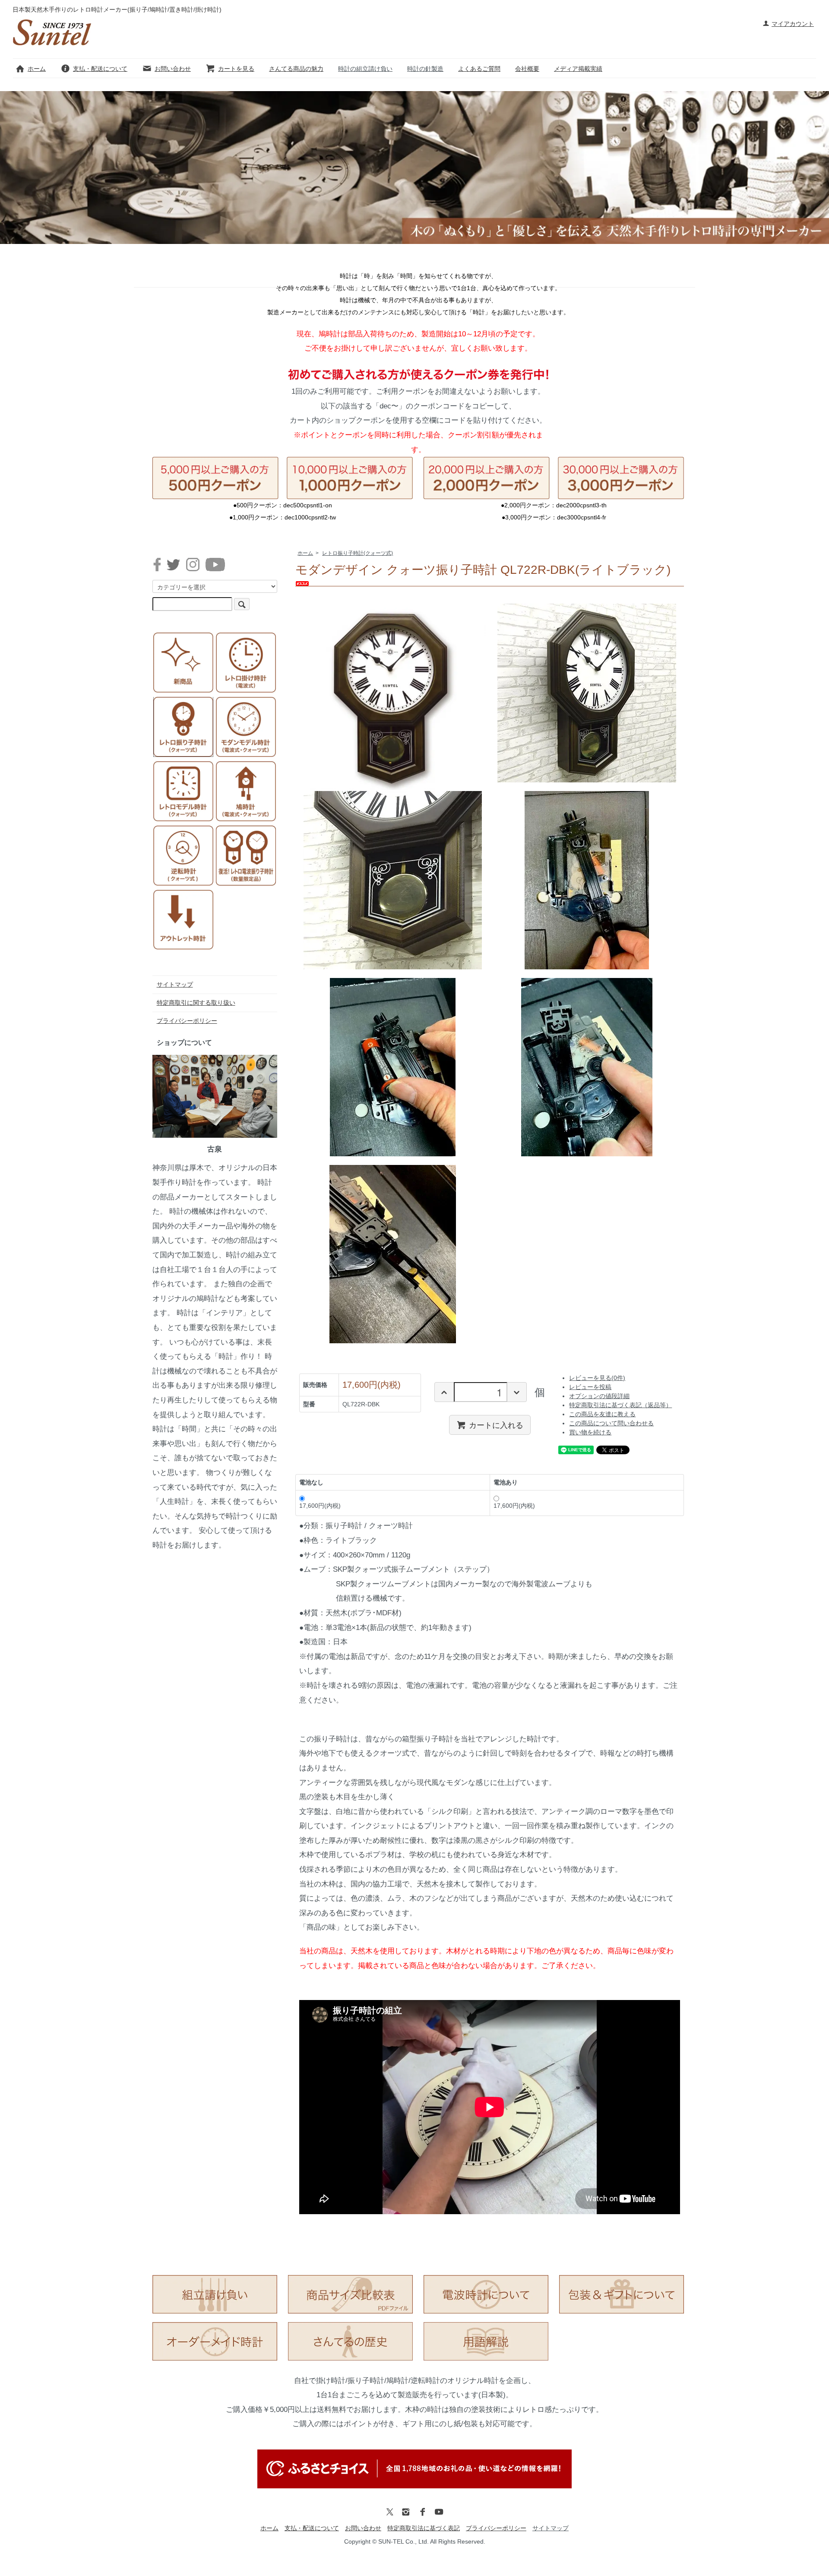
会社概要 (527, 69)
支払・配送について (100, 69)
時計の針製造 (425, 69)
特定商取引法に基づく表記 (424, 2528)
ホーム (37, 69)
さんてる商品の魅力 (296, 69)
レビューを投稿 (590, 1387)
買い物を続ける (590, 1432)
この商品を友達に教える (602, 1414)
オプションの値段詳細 (599, 1396)
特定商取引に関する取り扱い (196, 1003)
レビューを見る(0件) (597, 1378)
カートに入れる (496, 1424)
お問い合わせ (173, 69)
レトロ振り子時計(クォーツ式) (358, 553)
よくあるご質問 (479, 69)
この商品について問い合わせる (611, 1423)
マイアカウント (793, 24)
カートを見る (236, 69)
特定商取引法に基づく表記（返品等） (620, 1405)
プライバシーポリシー (187, 1021)
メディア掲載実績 (578, 69)
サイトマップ (175, 984)
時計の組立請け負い (365, 69)
